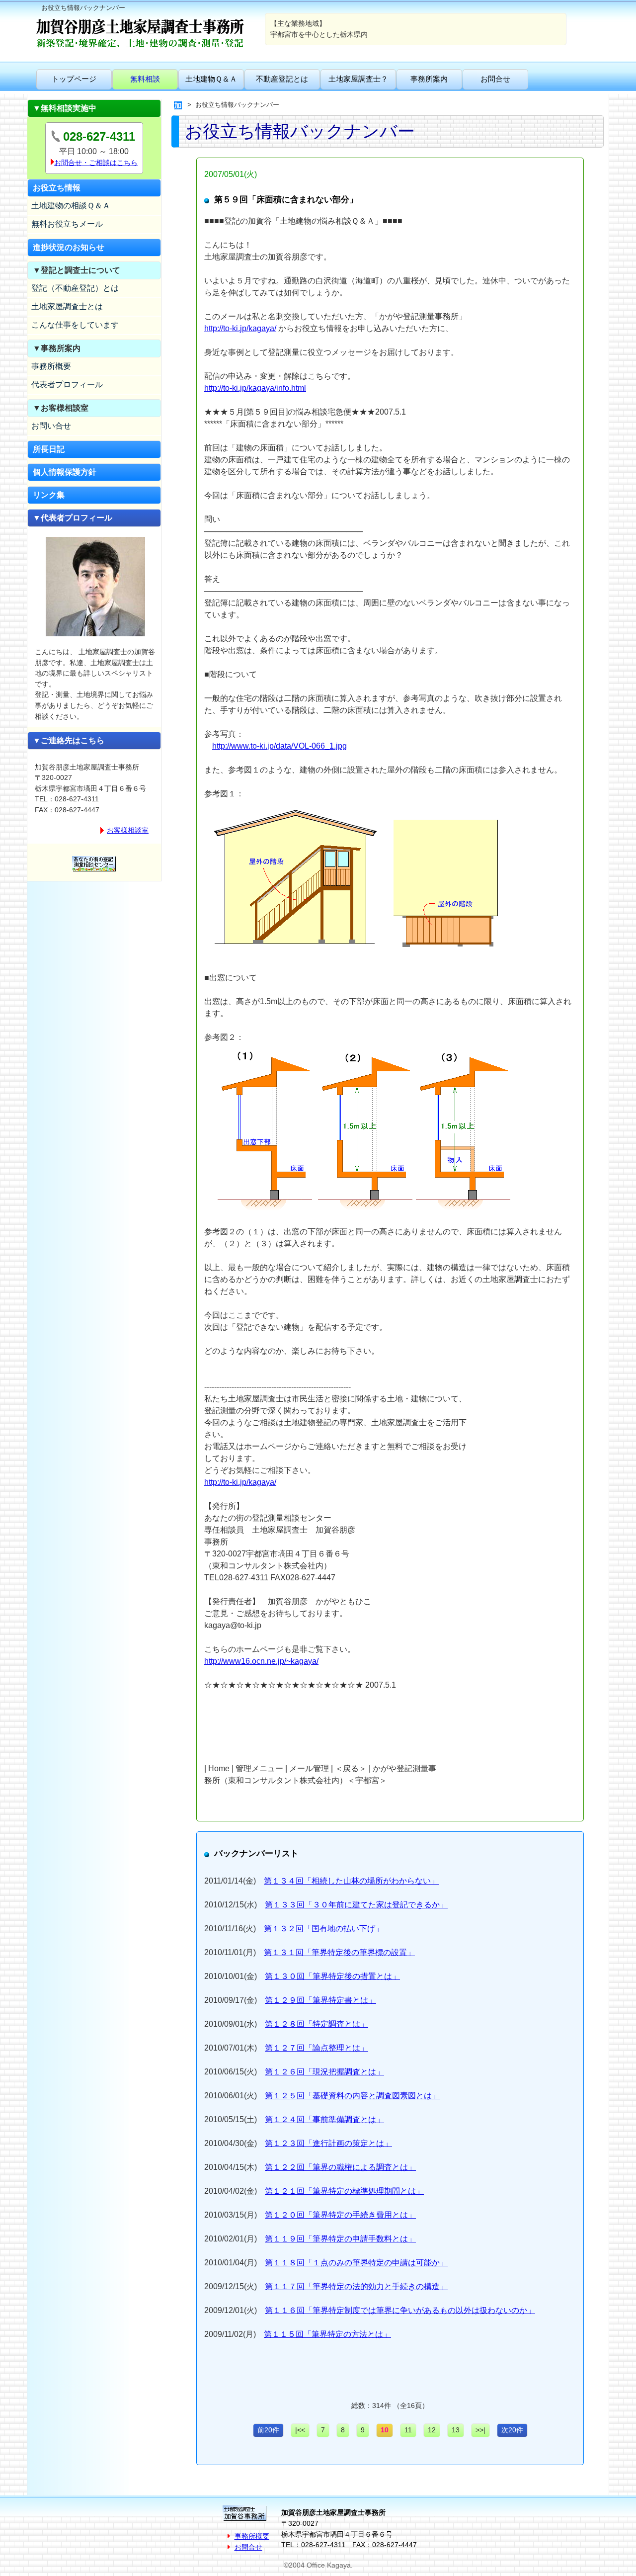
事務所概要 (51, 366)
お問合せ (495, 79)
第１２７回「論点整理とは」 (317, 2048)
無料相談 (145, 79)
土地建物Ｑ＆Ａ (211, 79)
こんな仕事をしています (75, 325)
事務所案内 (429, 79)
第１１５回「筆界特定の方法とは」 (327, 2334)
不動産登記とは (282, 79)
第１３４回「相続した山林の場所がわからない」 (351, 1881)
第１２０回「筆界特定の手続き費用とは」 (340, 2215)
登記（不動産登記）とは (75, 288)
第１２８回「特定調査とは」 (317, 2024)
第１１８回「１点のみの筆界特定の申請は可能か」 (356, 2263)
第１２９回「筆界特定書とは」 (320, 2000)
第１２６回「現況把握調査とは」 (324, 2072)
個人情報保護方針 (65, 472)
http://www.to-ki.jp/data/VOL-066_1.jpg (279, 746)
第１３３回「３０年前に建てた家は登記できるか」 (356, 1905)
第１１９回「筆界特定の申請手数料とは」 (340, 2239)
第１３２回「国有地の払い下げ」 (323, 1929)
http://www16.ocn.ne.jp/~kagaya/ (261, 1661)
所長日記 (49, 449)
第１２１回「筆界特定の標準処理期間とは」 (344, 2191)
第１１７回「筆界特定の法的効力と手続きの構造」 (356, 2286)
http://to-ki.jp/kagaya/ (240, 328)
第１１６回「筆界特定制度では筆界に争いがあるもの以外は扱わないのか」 (400, 2310)
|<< (300, 2430)
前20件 (268, 2430)
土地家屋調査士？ (358, 79)
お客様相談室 (128, 830)
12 (432, 2430)
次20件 (512, 2430)
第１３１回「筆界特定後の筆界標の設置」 (339, 1952)
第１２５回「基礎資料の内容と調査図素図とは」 (352, 2096)
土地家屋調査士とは (67, 306)
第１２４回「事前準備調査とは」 (324, 2119)
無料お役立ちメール (67, 224)
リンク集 (49, 495)
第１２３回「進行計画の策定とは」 (328, 2143)
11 (408, 2430)
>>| (480, 2430)
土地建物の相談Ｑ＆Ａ (71, 206)
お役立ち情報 (57, 188)
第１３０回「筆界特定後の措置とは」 (332, 1976)
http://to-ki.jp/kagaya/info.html (255, 388)
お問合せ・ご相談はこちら (96, 163)
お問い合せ (51, 426)
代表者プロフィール (67, 385)
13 (456, 2430)
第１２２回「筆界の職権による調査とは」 (340, 2167)
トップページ (74, 79)
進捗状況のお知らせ (69, 247)
